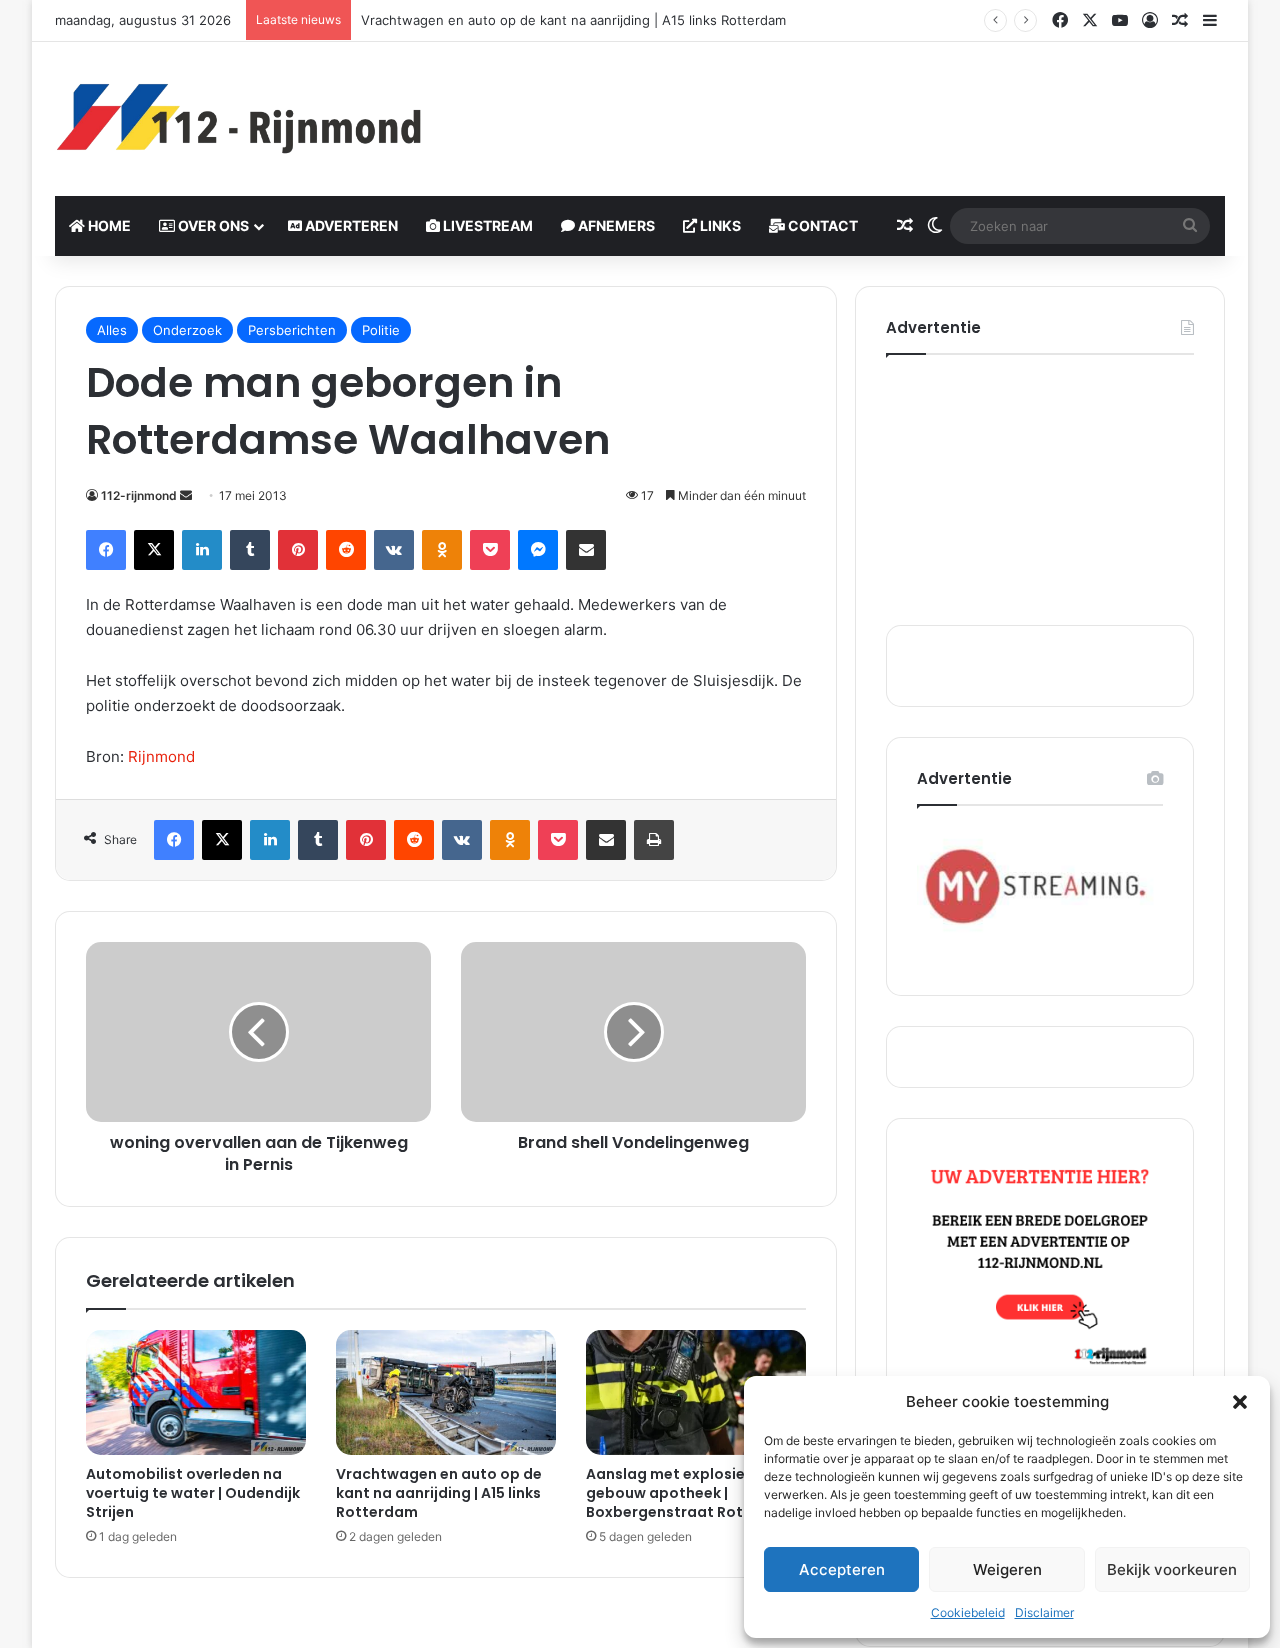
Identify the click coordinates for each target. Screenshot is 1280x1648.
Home (108, 225)
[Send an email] (186, 495)
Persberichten (292, 330)
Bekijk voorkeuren (1172, 1569)
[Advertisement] (840, 107)
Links (719, 225)
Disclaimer (1044, 1612)
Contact (821, 225)
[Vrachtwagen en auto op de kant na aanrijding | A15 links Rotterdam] (446, 1392)
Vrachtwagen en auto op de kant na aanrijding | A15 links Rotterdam (573, 20)
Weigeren (1007, 1569)
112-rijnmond (139, 495)
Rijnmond (161, 756)
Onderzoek (187, 330)
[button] (1240, 1402)
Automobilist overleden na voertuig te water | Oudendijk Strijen (193, 1493)
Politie (381, 330)
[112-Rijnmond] (240, 119)
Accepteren (842, 1569)
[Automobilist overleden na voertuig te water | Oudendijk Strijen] (196, 1392)
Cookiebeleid (968, 1612)
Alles (112, 330)
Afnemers (615, 225)
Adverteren (350, 225)
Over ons (212, 225)
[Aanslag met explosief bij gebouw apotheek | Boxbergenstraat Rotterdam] (696, 1392)
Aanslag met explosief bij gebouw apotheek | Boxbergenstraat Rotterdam (692, 1493)
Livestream (486, 225)
